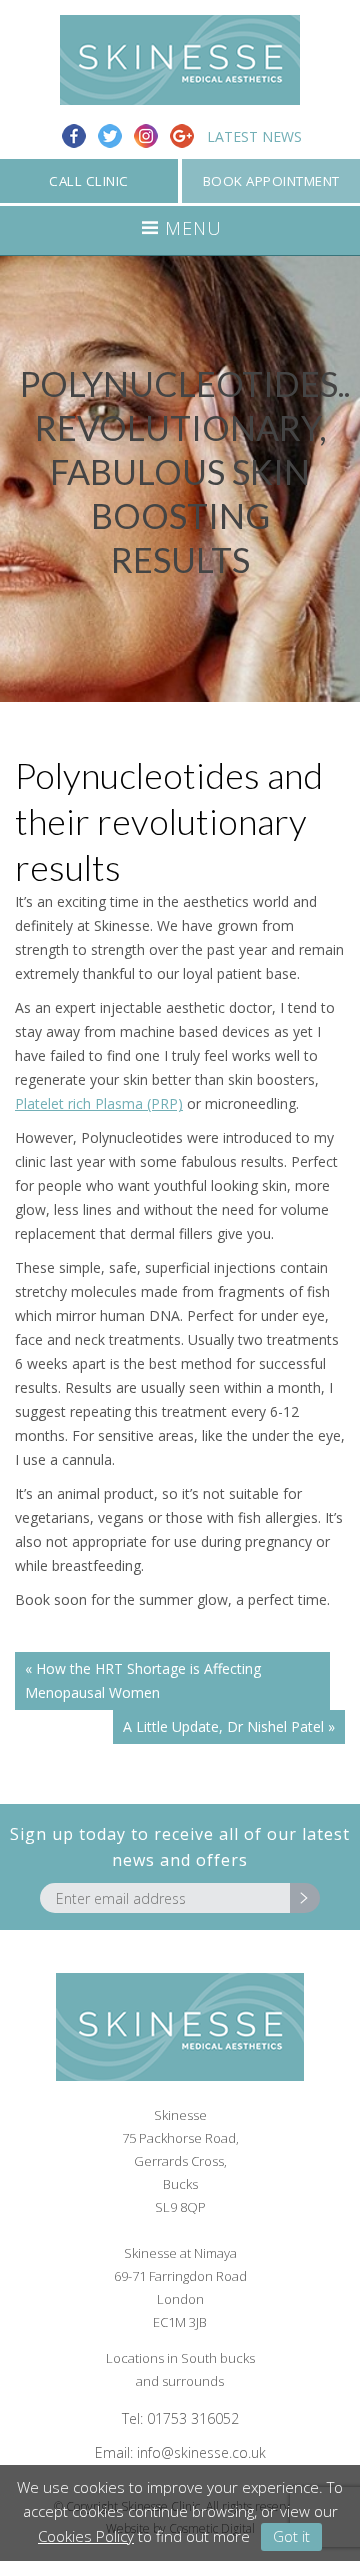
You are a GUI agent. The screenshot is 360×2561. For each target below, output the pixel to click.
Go (305, 1898)
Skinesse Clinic (180, 60)
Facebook (74, 136)
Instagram (146, 136)
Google (182, 136)
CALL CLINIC (89, 181)
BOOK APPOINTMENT (271, 181)
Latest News (254, 136)
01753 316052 (193, 2418)
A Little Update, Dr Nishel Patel (223, 1726)
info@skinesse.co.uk (201, 2452)
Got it (291, 2536)
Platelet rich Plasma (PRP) (99, 1103)
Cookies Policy (86, 2536)
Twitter (110, 136)
